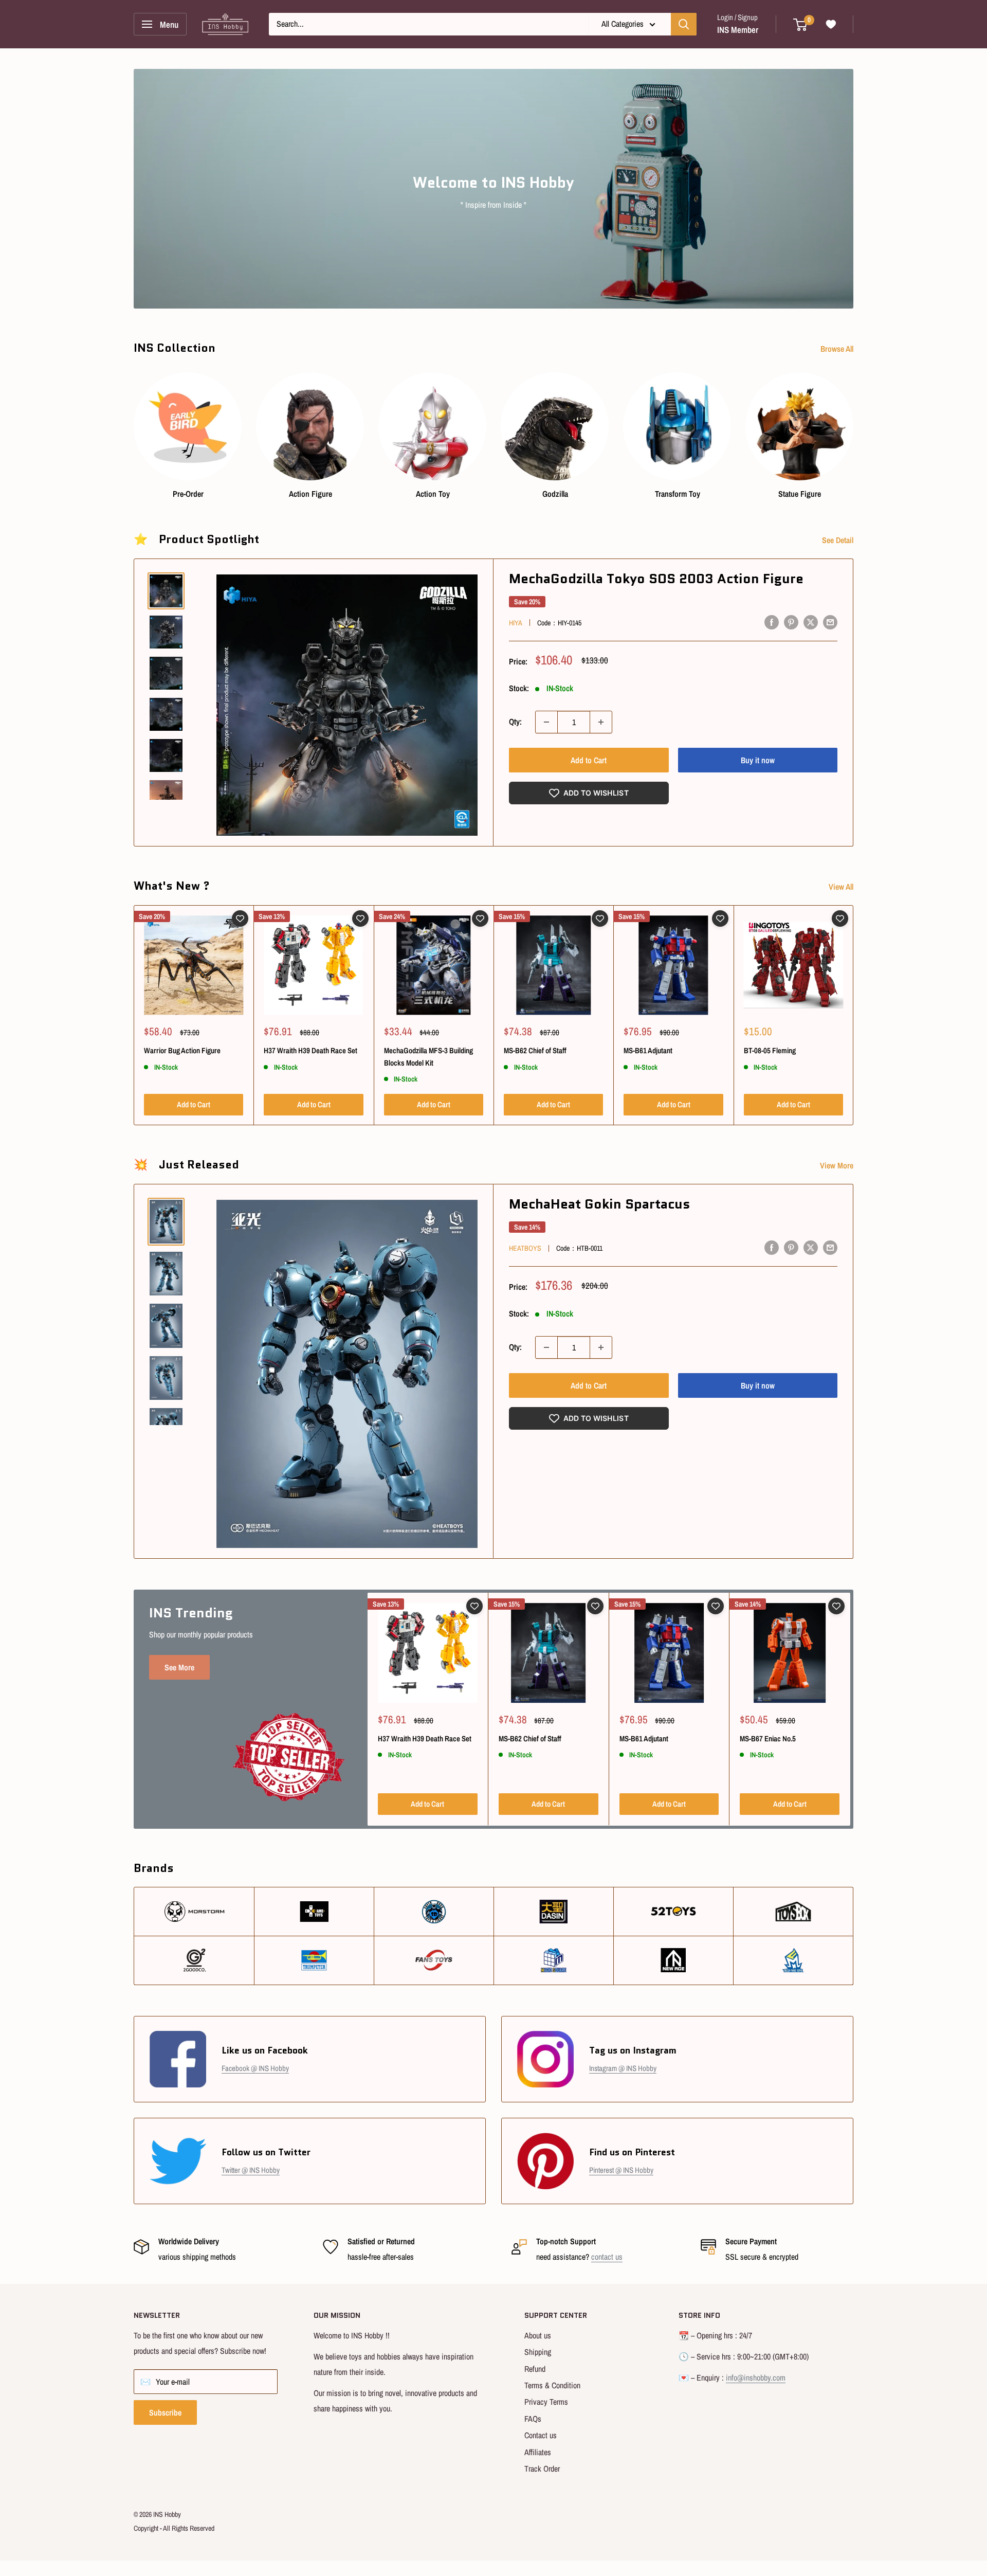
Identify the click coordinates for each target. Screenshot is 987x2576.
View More (838, 1165)
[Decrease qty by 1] (546, 722)
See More (179, 1667)
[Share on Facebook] (772, 622)
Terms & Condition (552, 2385)
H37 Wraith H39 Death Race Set (310, 1050)
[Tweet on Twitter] (811, 622)
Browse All (838, 349)
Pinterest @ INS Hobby (621, 2170)
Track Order (542, 2469)
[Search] (684, 24)
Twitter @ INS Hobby (251, 2170)
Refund (535, 2369)
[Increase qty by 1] (601, 722)
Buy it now (758, 760)
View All (842, 887)
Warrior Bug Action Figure (182, 1050)
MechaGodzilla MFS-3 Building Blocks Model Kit (428, 1056)
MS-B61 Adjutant (648, 1050)
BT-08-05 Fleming (770, 1050)
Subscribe (165, 2412)
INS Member (738, 30)
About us (538, 2335)
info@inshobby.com (756, 2377)
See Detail (839, 540)
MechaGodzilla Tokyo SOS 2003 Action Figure (656, 579)
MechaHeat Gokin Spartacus (600, 1204)
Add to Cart (589, 760)
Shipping (538, 2352)
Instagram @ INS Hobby (623, 2068)
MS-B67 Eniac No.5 (768, 1739)
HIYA (516, 623)
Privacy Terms (546, 2402)
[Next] (853, 426)
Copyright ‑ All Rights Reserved (174, 2528)
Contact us (541, 2435)
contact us (607, 2257)
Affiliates (538, 2452)
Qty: (515, 722)
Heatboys (525, 1248)
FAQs (533, 2419)
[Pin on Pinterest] (791, 622)
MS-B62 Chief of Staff (535, 1050)
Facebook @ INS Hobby (255, 2068)
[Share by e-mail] (830, 622)
